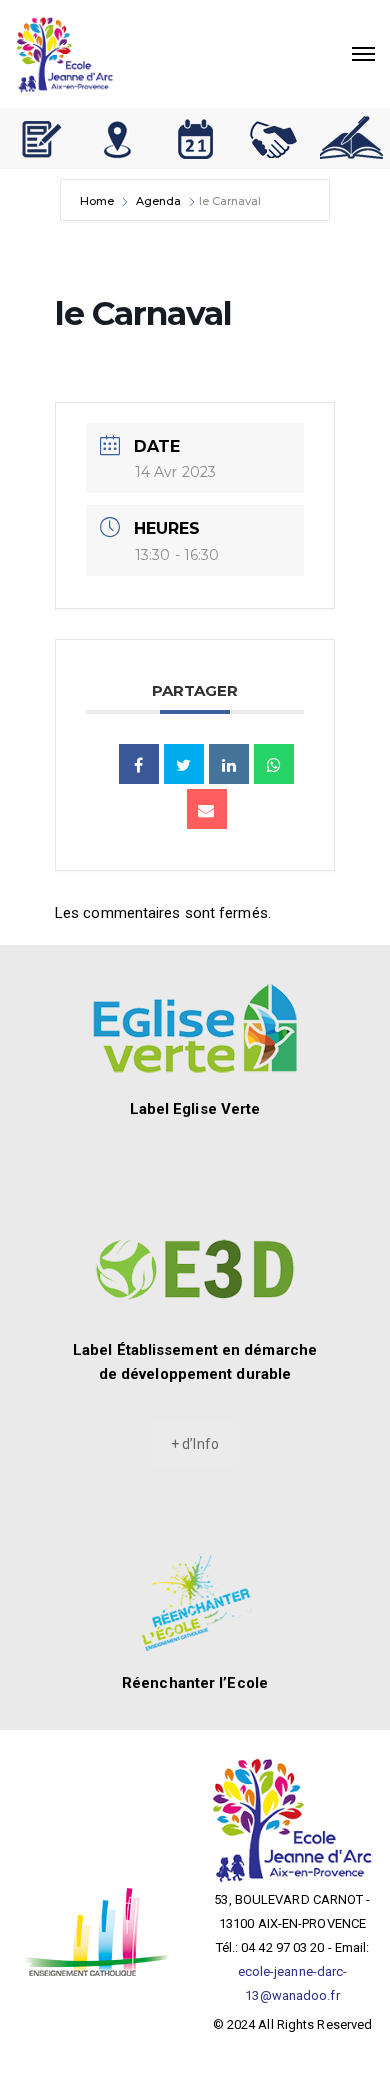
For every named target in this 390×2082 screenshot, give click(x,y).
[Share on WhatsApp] (274, 764)
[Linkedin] (229, 764)
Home (98, 201)
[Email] (207, 809)
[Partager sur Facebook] (139, 764)
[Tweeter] (184, 764)
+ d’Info (195, 1444)
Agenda (158, 201)
